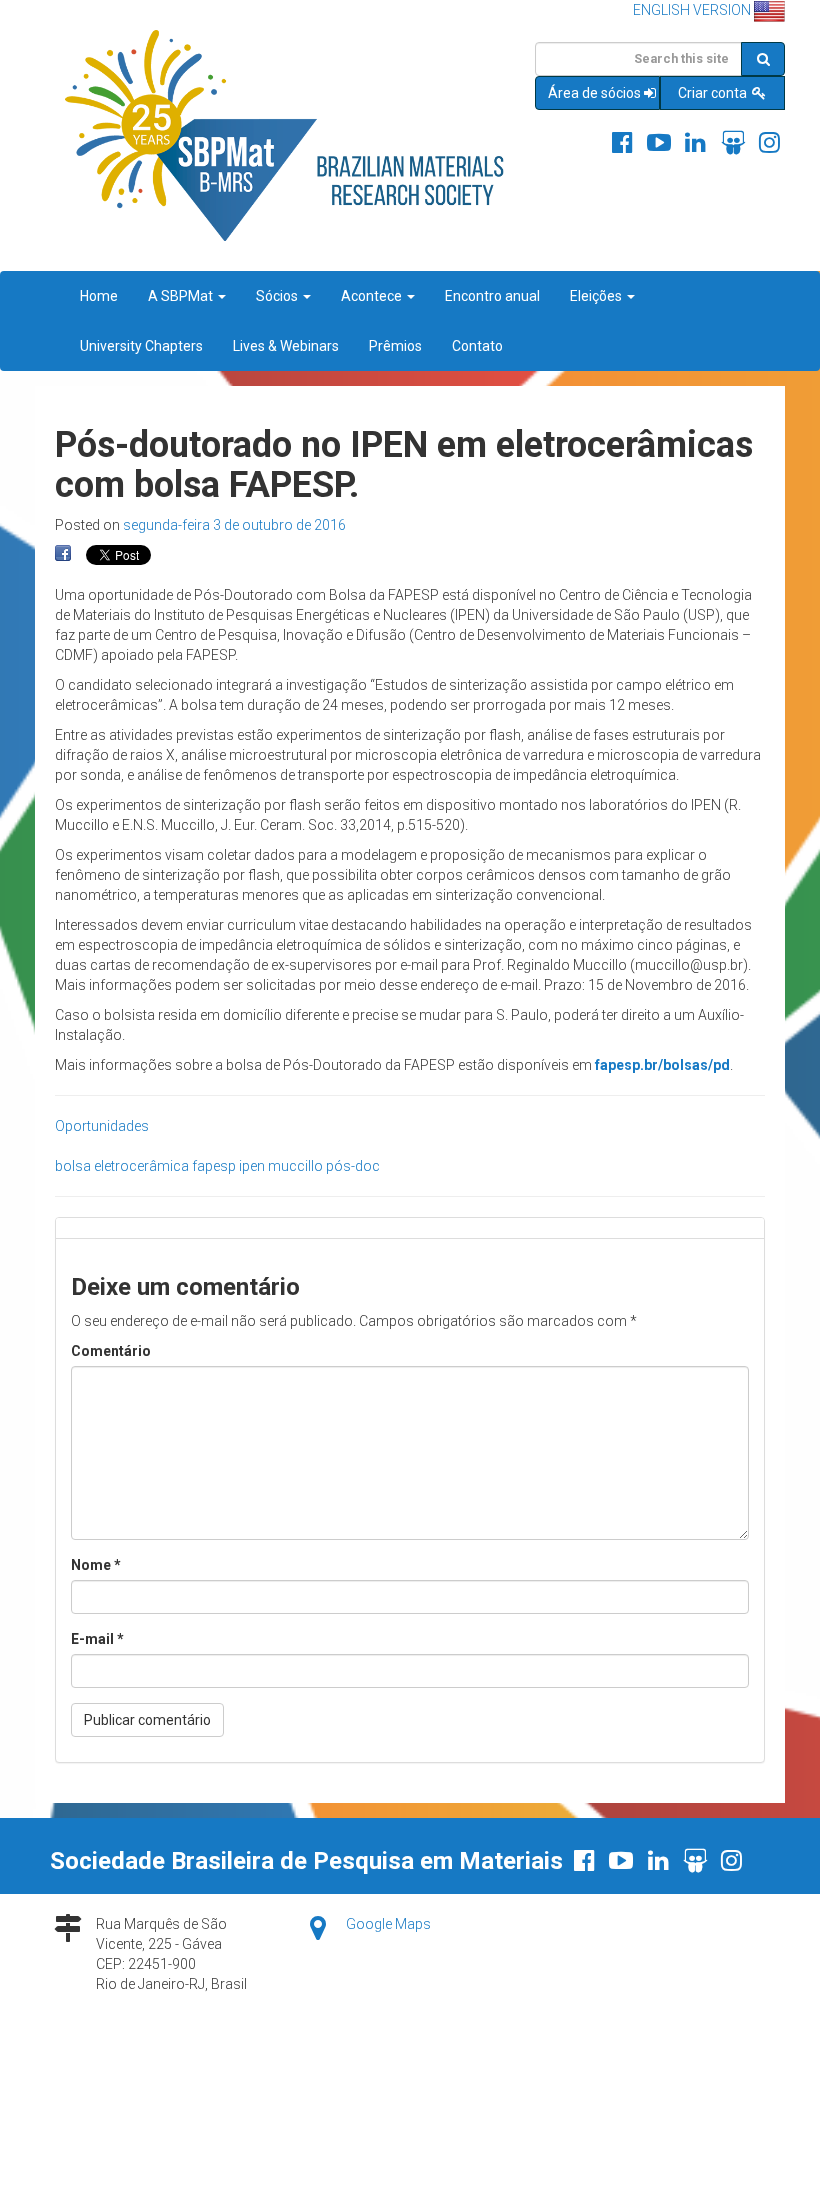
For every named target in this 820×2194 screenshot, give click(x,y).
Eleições (597, 296)
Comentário (111, 1351)
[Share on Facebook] (63, 554)
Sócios (278, 296)
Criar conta (714, 93)
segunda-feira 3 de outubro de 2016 (234, 525)
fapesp (214, 1166)
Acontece (373, 296)
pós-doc (353, 1166)
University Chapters (141, 346)
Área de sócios (594, 93)
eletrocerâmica (141, 1166)
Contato (477, 346)
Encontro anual (492, 296)
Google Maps (388, 1924)
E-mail (97, 1639)
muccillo (295, 1166)
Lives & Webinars (286, 346)
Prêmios (395, 346)
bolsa (73, 1166)
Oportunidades (102, 1126)
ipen (252, 1166)
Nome (96, 1565)
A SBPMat (182, 296)
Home (99, 296)
